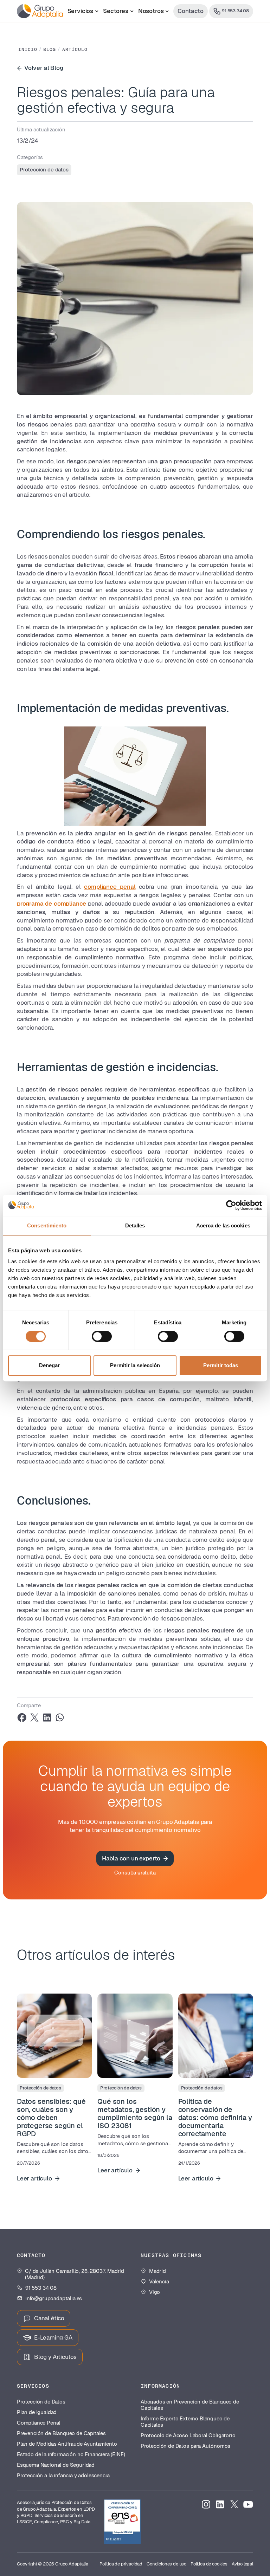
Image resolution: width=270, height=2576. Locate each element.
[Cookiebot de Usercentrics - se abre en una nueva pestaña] (231, 1205)
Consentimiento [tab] (47, 1225)
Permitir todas (221, 1365)
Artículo (75, 50)
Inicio (28, 50)
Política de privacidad (121, 2564)
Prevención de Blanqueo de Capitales (61, 2433)
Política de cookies (209, 2564)
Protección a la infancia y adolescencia (63, 2476)
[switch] (102, 1336)
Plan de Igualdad (37, 2412)
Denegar (49, 1365)
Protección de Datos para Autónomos (185, 2446)
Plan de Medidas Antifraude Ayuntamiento (67, 2444)
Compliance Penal (38, 2423)
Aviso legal (242, 2564)
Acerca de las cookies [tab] (223, 1225)
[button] (83, 11)
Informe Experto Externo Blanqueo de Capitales (185, 2422)
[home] (40, 11)
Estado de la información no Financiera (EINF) (71, 2454)
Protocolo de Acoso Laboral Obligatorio (188, 2435)
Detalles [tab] (135, 1225)
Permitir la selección (135, 1365)
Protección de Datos (41, 2402)
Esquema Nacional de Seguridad (56, 2465)
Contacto (191, 11)
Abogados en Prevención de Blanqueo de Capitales (190, 2405)
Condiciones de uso (166, 2564)
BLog (50, 50)
